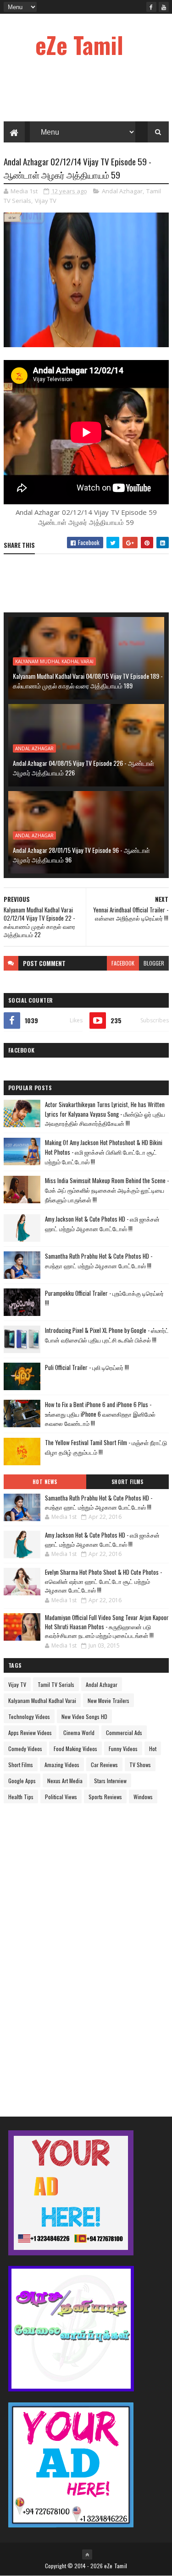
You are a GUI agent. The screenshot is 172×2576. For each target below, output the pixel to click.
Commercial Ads (124, 1733)
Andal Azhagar (122, 191)
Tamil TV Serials (56, 1684)
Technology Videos (29, 1716)
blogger (154, 963)
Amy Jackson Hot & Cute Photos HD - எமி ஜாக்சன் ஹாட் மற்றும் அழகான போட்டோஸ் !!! (102, 1224)
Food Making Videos (75, 1749)
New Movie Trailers (108, 1700)
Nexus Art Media (65, 1781)
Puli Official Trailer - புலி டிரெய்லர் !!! (87, 1367)
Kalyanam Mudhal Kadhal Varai (54, 661)
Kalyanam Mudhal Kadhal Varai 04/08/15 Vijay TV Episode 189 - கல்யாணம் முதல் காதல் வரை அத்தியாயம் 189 (88, 681)
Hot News (45, 1482)
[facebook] (151, 7)
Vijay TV (46, 201)
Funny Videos (123, 1749)
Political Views (61, 1797)
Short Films (128, 1482)
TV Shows (140, 1765)
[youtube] (164, 7)
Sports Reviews (105, 1797)
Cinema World (79, 1733)
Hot (153, 1749)
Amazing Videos (62, 1765)
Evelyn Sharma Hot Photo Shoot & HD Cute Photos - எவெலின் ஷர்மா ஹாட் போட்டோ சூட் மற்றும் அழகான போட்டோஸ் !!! (103, 1581)
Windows (143, 1797)
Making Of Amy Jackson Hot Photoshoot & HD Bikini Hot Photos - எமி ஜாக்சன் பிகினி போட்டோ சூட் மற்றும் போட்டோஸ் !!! (104, 1152)
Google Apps (22, 1781)
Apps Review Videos (30, 1733)
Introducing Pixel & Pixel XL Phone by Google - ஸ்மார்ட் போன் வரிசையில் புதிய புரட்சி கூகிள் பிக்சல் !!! (107, 1335)
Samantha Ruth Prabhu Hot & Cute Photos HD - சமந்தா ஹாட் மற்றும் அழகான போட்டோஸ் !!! (99, 1261)
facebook (123, 963)
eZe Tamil (79, 44)
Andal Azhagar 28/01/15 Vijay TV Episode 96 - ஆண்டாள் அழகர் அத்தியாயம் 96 (81, 855)
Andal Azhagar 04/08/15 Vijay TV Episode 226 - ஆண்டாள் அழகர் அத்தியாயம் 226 (83, 768)
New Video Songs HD (84, 1716)
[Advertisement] (72, 1952)
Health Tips (21, 1797)
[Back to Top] (87, 2554)
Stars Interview (110, 1781)
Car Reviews (104, 1765)
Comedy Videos (25, 1749)
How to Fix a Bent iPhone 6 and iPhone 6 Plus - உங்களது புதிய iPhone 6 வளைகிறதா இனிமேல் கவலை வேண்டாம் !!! (100, 1414)
